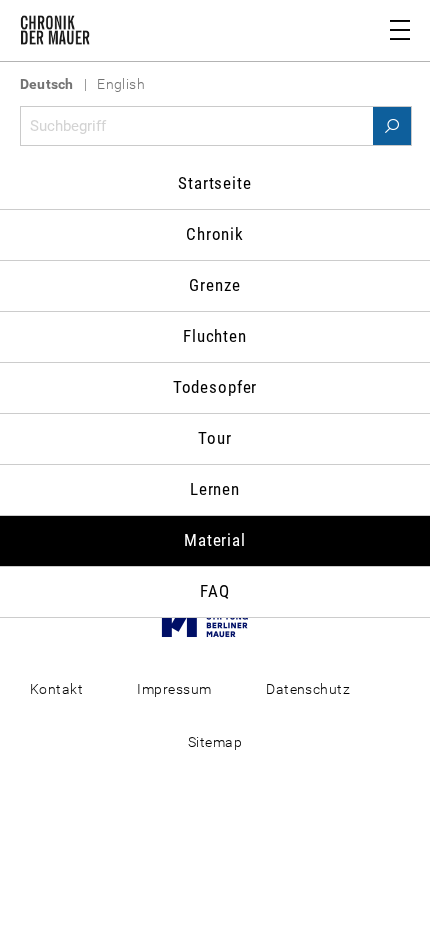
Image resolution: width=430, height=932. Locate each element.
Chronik (215, 234)
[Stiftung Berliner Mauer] (215, 621)
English (121, 84)
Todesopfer (215, 387)
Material (215, 540)
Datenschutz (308, 689)
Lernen (215, 489)
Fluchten (215, 336)
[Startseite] (55, 34)
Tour (214, 438)
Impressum (174, 689)
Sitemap (215, 742)
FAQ (215, 591)
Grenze (214, 285)
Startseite (215, 183)
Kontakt (56, 689)
